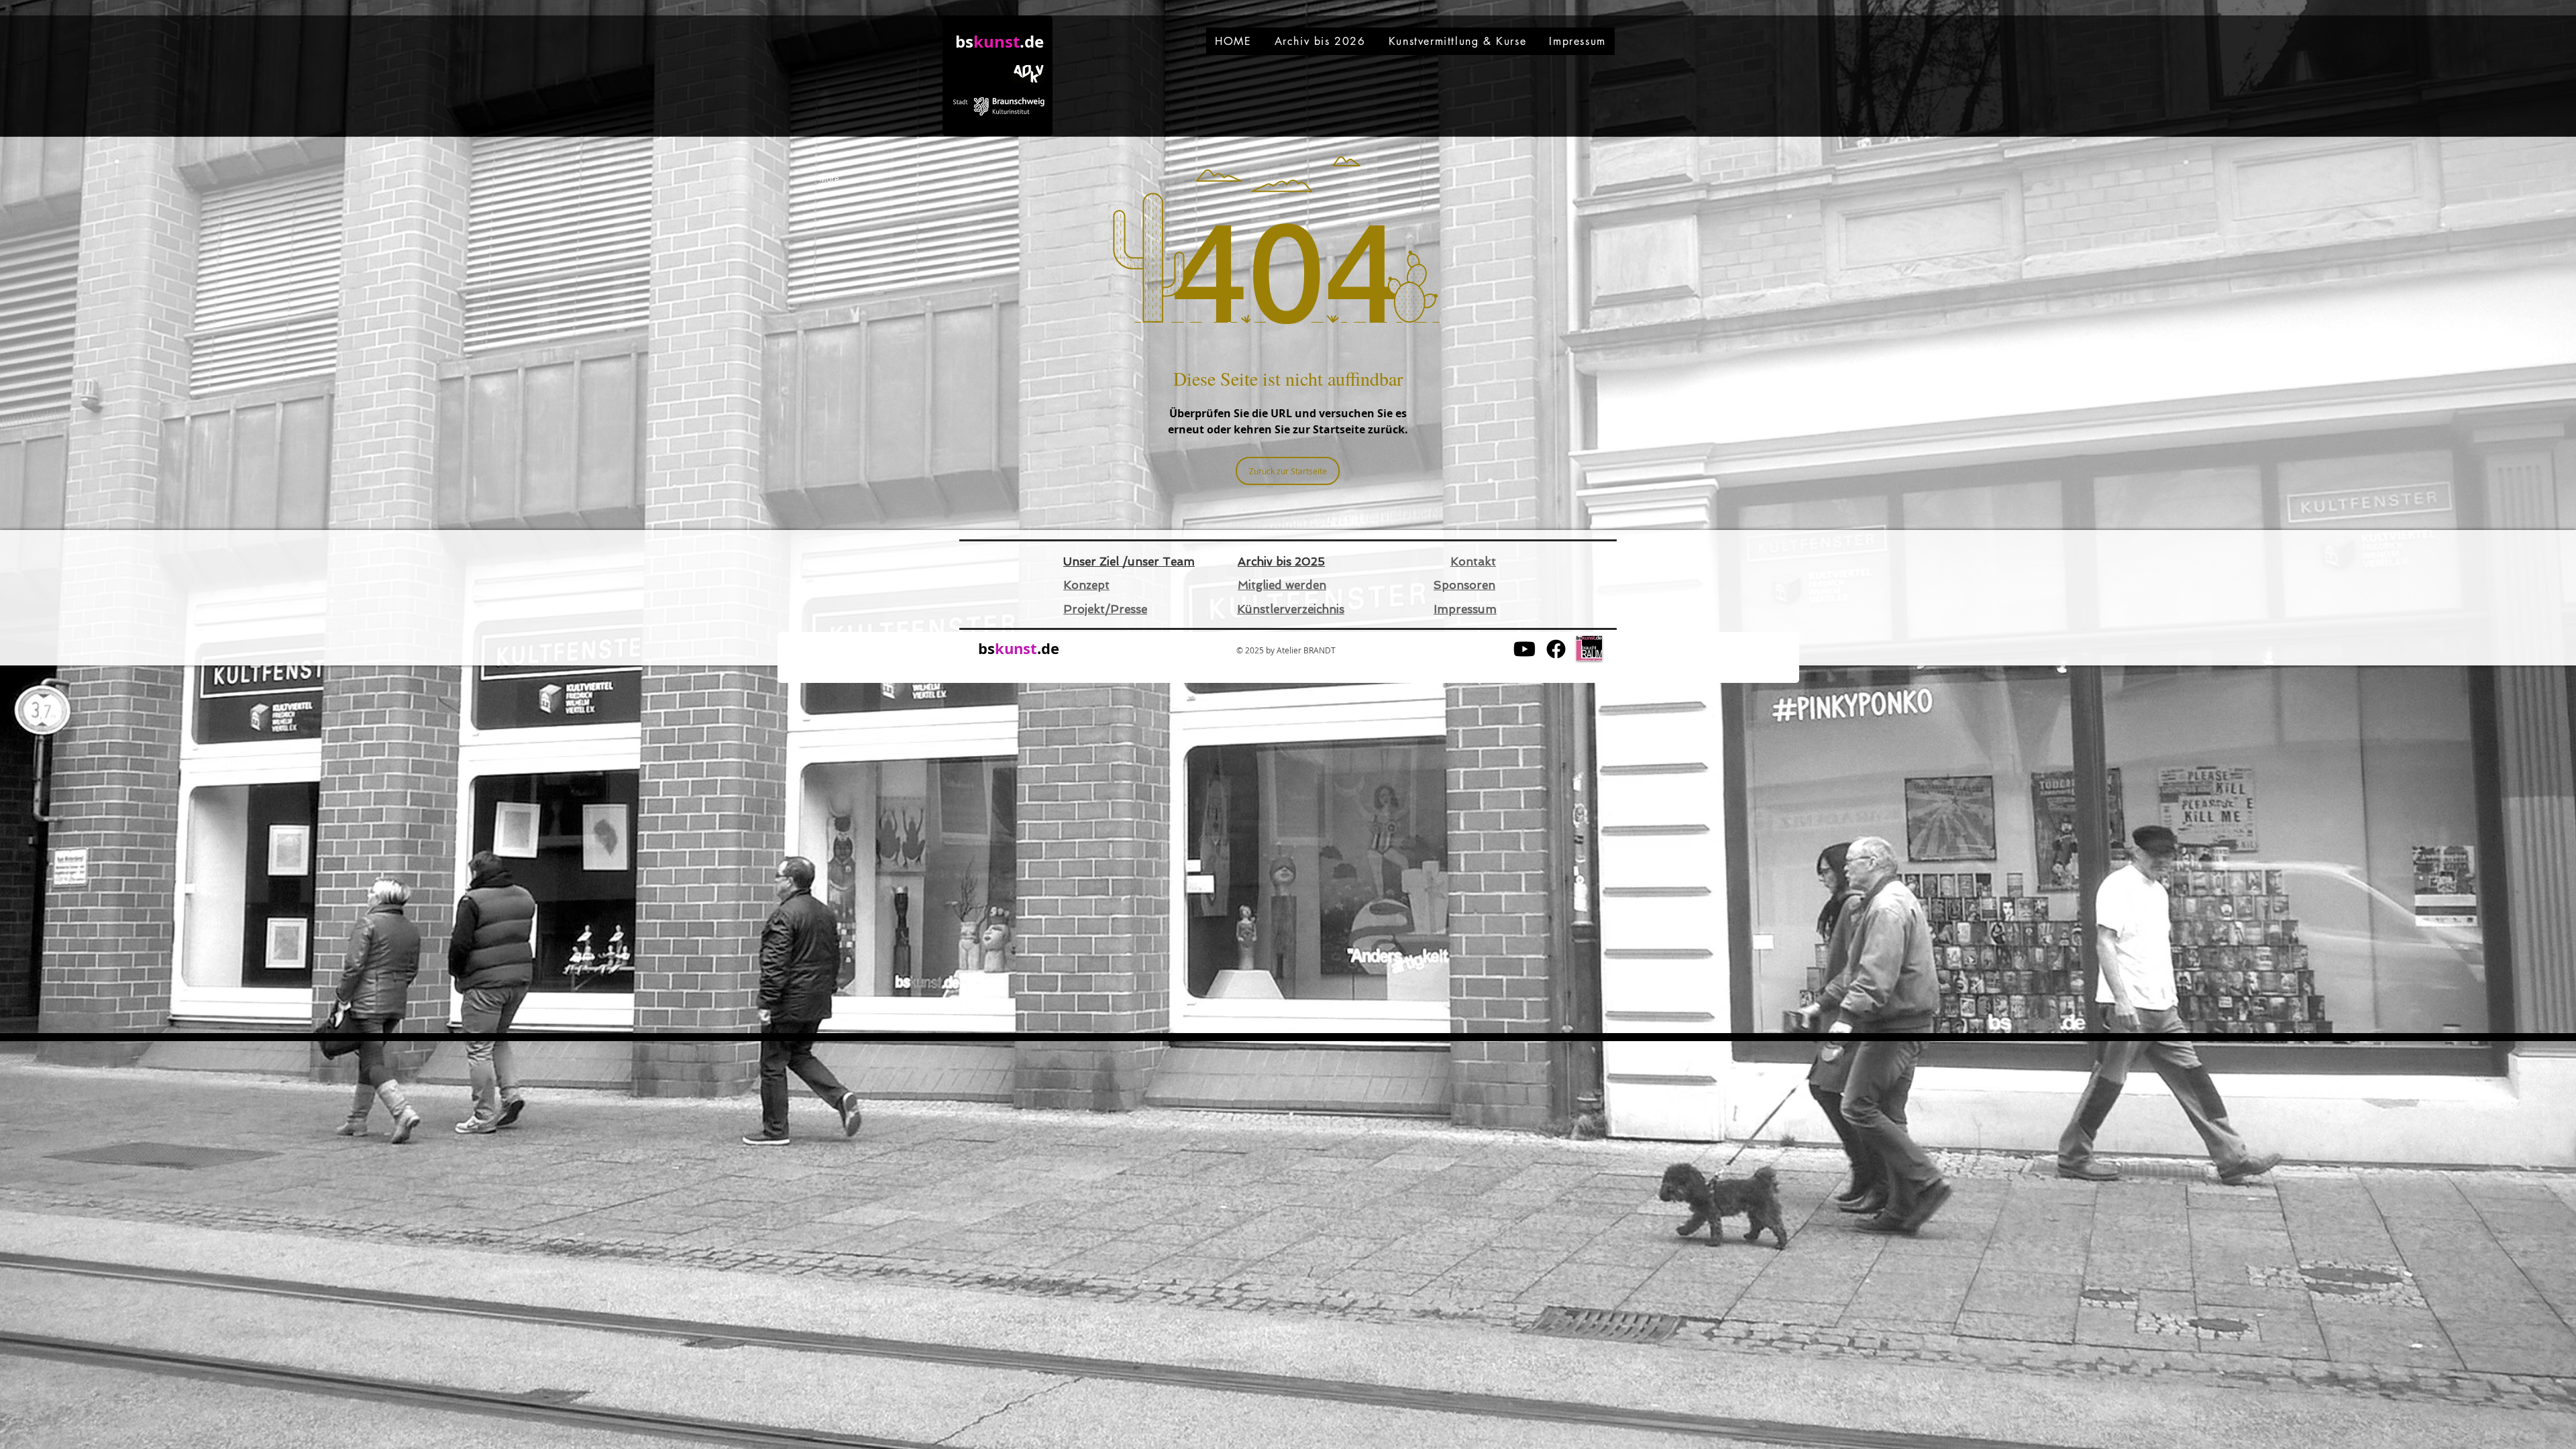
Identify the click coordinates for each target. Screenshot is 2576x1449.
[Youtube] (1524, 649)
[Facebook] (1556, 649)
